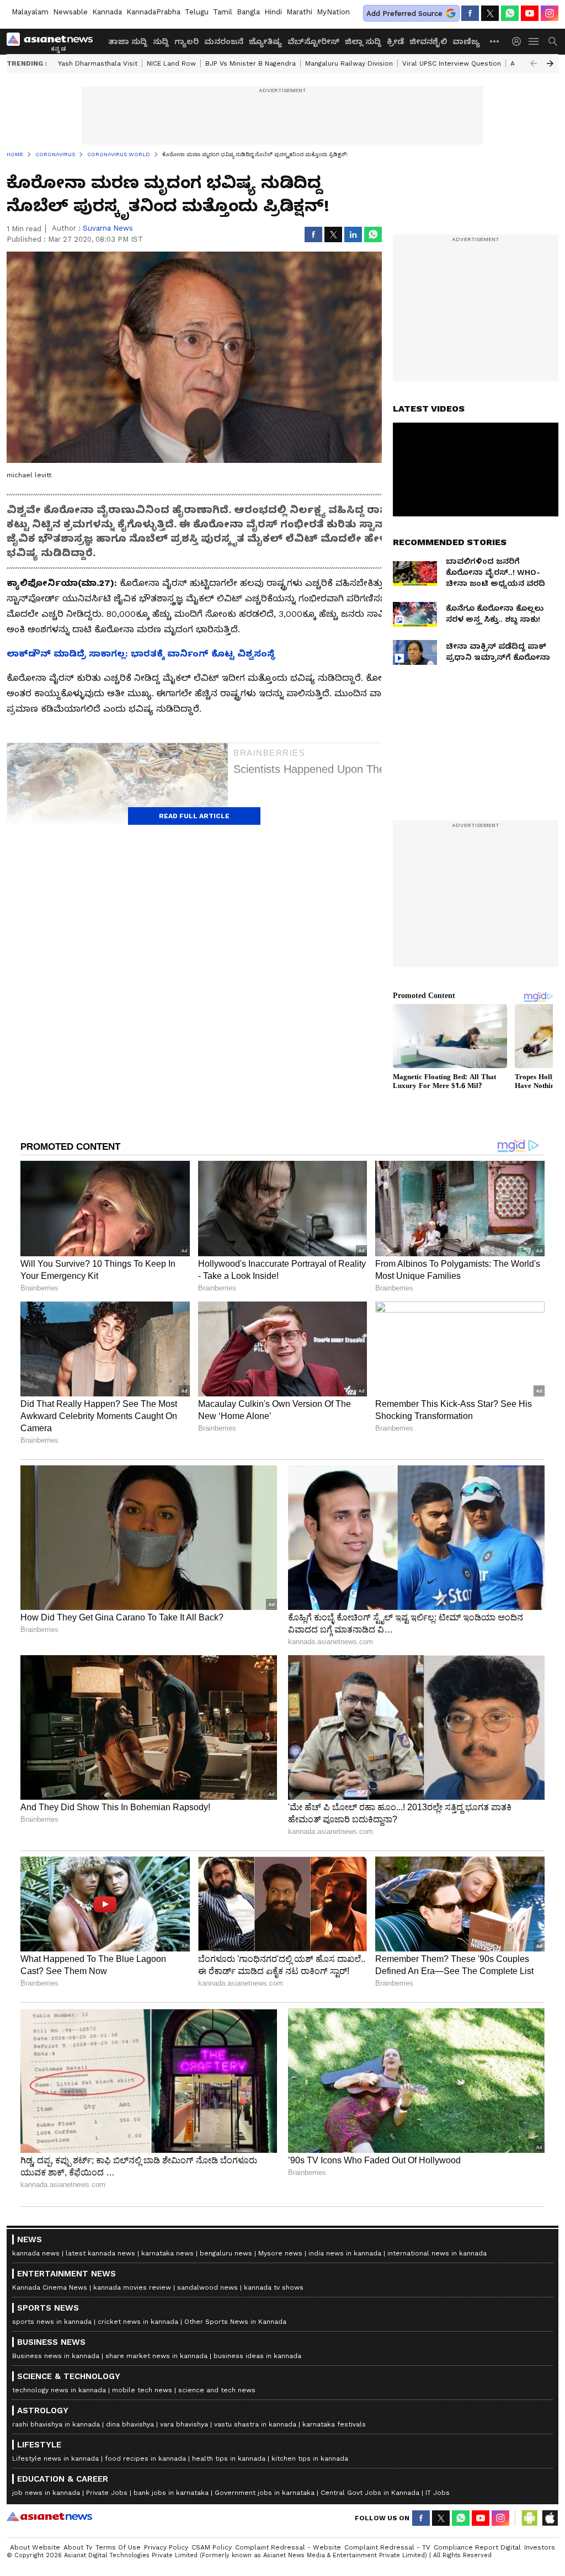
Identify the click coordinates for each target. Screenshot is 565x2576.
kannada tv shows (274, 2287)
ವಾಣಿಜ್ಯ (466, 41)
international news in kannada (437, 2253)
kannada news (36, 2253)
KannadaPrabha (153, 12)
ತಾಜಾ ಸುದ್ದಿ (128, 41)
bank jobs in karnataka (171, 2493)
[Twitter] (490, 13)
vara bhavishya (184, 2424)
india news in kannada (345, 2253)
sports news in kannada (52, 2322)
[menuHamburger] (534, 41)
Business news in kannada (56, 2356)
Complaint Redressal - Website (288, 2547)
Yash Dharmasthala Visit (98, 63)
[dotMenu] (495, 41)
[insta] (550, 13)
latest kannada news (100, 2253)
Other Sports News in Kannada (235, 2322)
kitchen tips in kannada (310, 2458)
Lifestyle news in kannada (55, 2458)
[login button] (519, 41)
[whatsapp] (510, 13)
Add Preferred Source (404, 14)
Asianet (49, 2516)
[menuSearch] (553, 41)
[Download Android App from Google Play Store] (530, 2518)
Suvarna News (108, 228)
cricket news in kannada (138, 2322)
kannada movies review (132, 2287)
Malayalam (30, 12)
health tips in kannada (229, 2458)
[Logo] (54, 41)
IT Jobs (438, 2493)
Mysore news (280, 2253)
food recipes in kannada (145, 2458)
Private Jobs (107, 2493)
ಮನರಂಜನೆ (224, 41)
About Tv (78, 2547)
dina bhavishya (130, 2424)
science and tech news (217, 2390)
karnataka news (167, 2253)
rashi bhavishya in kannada (56, 2424)
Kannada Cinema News (50, 2287)
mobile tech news (142, 2390)
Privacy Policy (166, 2547)
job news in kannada (46, 2493)
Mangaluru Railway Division (349, 63)
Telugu (197, 12)
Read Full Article (194, 816)
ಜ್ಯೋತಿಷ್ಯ (265, 41)
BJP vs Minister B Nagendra (250, 63)
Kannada (107, 12)
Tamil (223, 12)
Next (550, 63)
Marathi (299, 12)
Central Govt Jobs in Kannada (370, 2493)
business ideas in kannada (257, 2356)
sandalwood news (207, 2287)
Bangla (248, 12)
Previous (534, 63)
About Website (35, 2547)
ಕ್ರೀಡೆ (395, 41)
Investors (540, 2547)
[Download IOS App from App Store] (550, 2518)
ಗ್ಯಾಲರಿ (186, 41)
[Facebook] (470, 13)
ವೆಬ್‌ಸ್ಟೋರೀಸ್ (313, 41)
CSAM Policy (212, 2547)
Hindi (273, 12)
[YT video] (530, 13)
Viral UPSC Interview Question (452, 63)
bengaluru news (226, 2253)
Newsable (70, 12)
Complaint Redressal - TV (387, 2547)
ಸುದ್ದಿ (161, 41)
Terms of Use (118, 2547)
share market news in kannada (156, 2356)
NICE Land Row (171, 63)
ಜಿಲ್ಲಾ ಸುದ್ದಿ (363, 41)
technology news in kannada (59, 2390)
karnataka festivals (334, 2424)
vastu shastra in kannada (255, 2424)
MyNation (333, 12)
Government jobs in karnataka (265, 2493)
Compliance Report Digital (477, 2547)
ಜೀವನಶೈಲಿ (428, 41)
